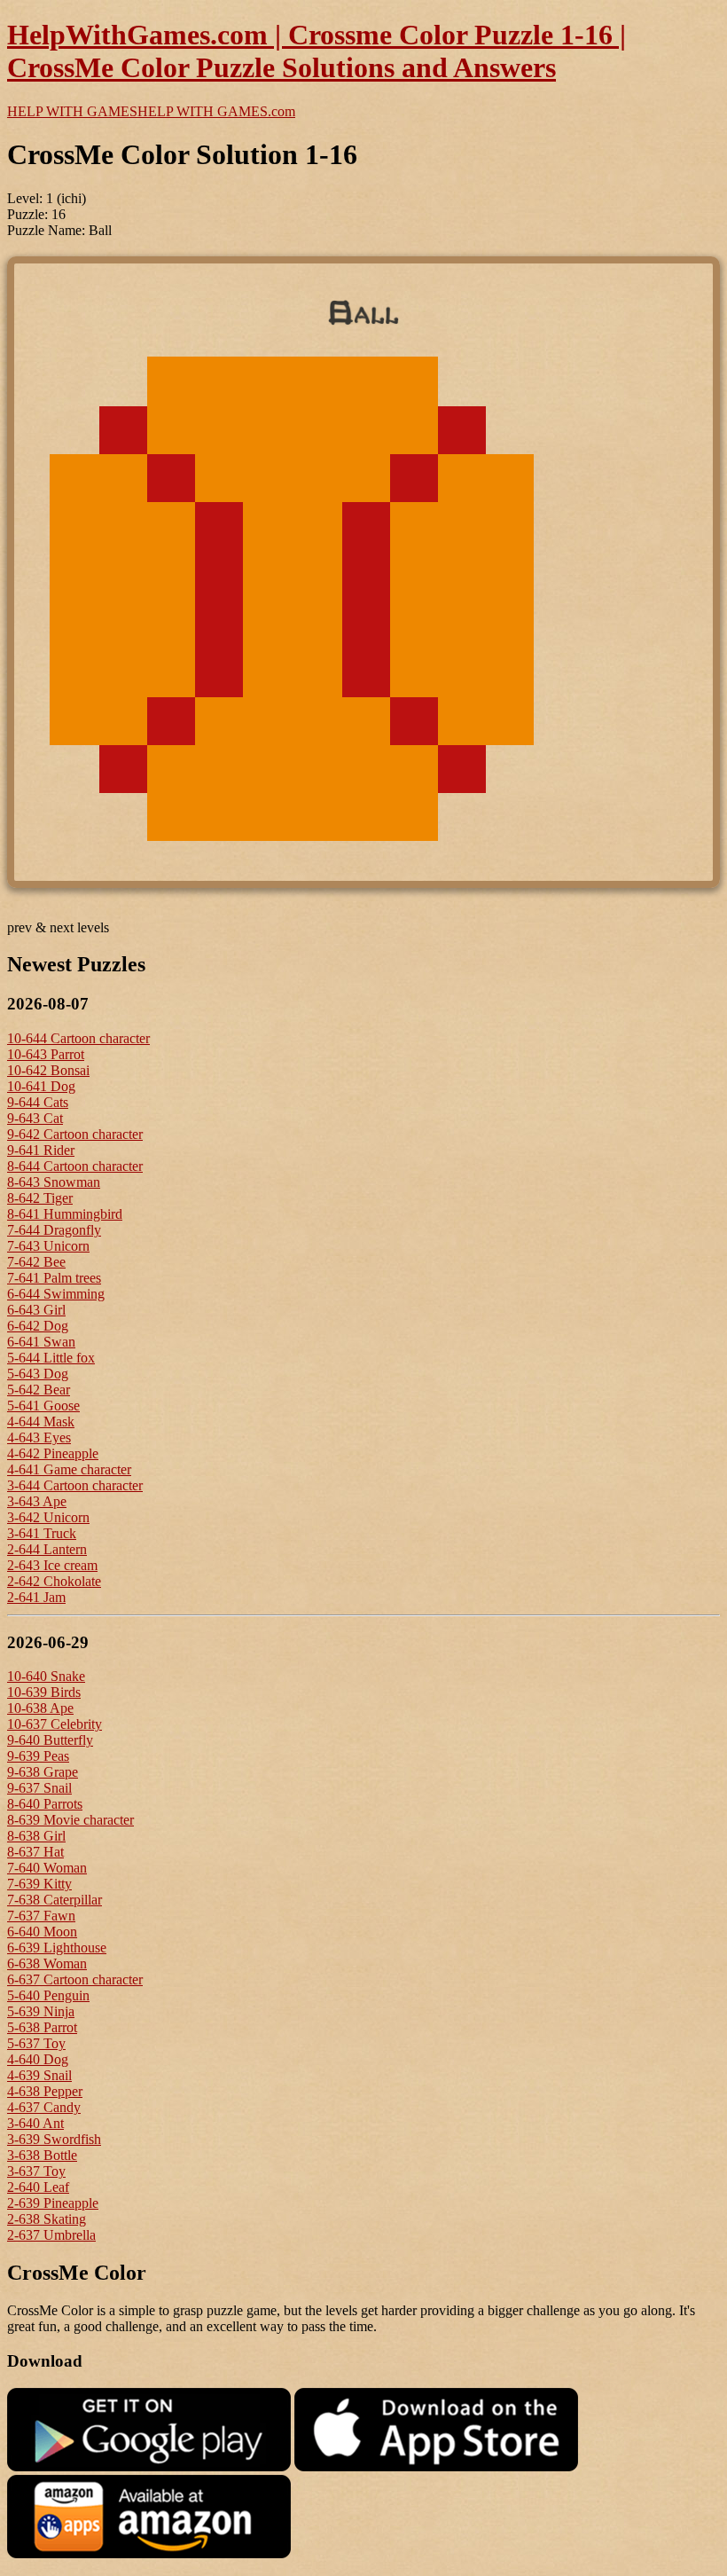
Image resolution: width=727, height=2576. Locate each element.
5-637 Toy (36, 2043)
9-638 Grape (43, 1772)
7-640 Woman (47, 1868)
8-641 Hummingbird (65, 1214)
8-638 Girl (36, 1836)
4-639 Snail (39, 2075)
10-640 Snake (46, 1676)
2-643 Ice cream (52, 1565)
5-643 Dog (38, 1374)
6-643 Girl (36, 1310)
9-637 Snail (39, 1788)
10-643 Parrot (46, 1054)
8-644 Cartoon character (75, 1166)
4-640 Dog (38, 2059)
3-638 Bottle (42, 2155)
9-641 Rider (41, 1150)
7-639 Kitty (39, 1884)
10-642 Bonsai (48, 1070)
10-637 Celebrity (55, 1724)
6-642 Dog (38, 1326)
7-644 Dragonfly (54, 1230)
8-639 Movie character (70, 1820)
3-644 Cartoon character (75, 1485)
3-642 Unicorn (48, 1517)
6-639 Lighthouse (57, 1948)
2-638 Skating (47, 2219)
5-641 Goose (43, 1406)
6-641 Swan (41, 1342)
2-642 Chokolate (54, 1581)
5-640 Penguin (48, 1995)
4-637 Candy (44, 2107)
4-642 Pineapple (53, 1453)
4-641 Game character (69, 1469)
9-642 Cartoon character (75, 1134)
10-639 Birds (44, 1692)
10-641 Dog (41, 1086)
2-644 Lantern (47, 1549)
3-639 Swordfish (54, 2139)
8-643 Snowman (54, 1182)
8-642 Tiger (40, 1198)
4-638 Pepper (45, 2091)
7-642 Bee (36, 1262)
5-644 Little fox (51, 1358)
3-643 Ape (37, 1501)
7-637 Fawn (41, 1916)
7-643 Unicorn (48, 1246)
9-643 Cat (35, 1118)
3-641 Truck (42, 1533)
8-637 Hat (35, 1852)
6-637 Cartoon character (75, 1979)
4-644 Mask (41, 1422)
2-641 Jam (36, 1597)
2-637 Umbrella (51, 2235)
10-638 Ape (40, 1708)
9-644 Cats (38, 1102)
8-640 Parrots (45, 1804)
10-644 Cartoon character (78, 1038)
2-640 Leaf (38, 2187)
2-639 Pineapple (53, 2203)
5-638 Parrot (42, 2027)
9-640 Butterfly (50, 1740)
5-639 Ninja (41, 2011)
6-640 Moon (42, 1932)
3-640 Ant (35, 2123)
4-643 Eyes (39, 1437)
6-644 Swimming (56, 1294)
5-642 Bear (39, 1390)
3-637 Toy (36, 2171)
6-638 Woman (47, 1963)
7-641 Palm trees (54, 1278)
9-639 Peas (38, 1756)
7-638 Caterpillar (55, 1900)
